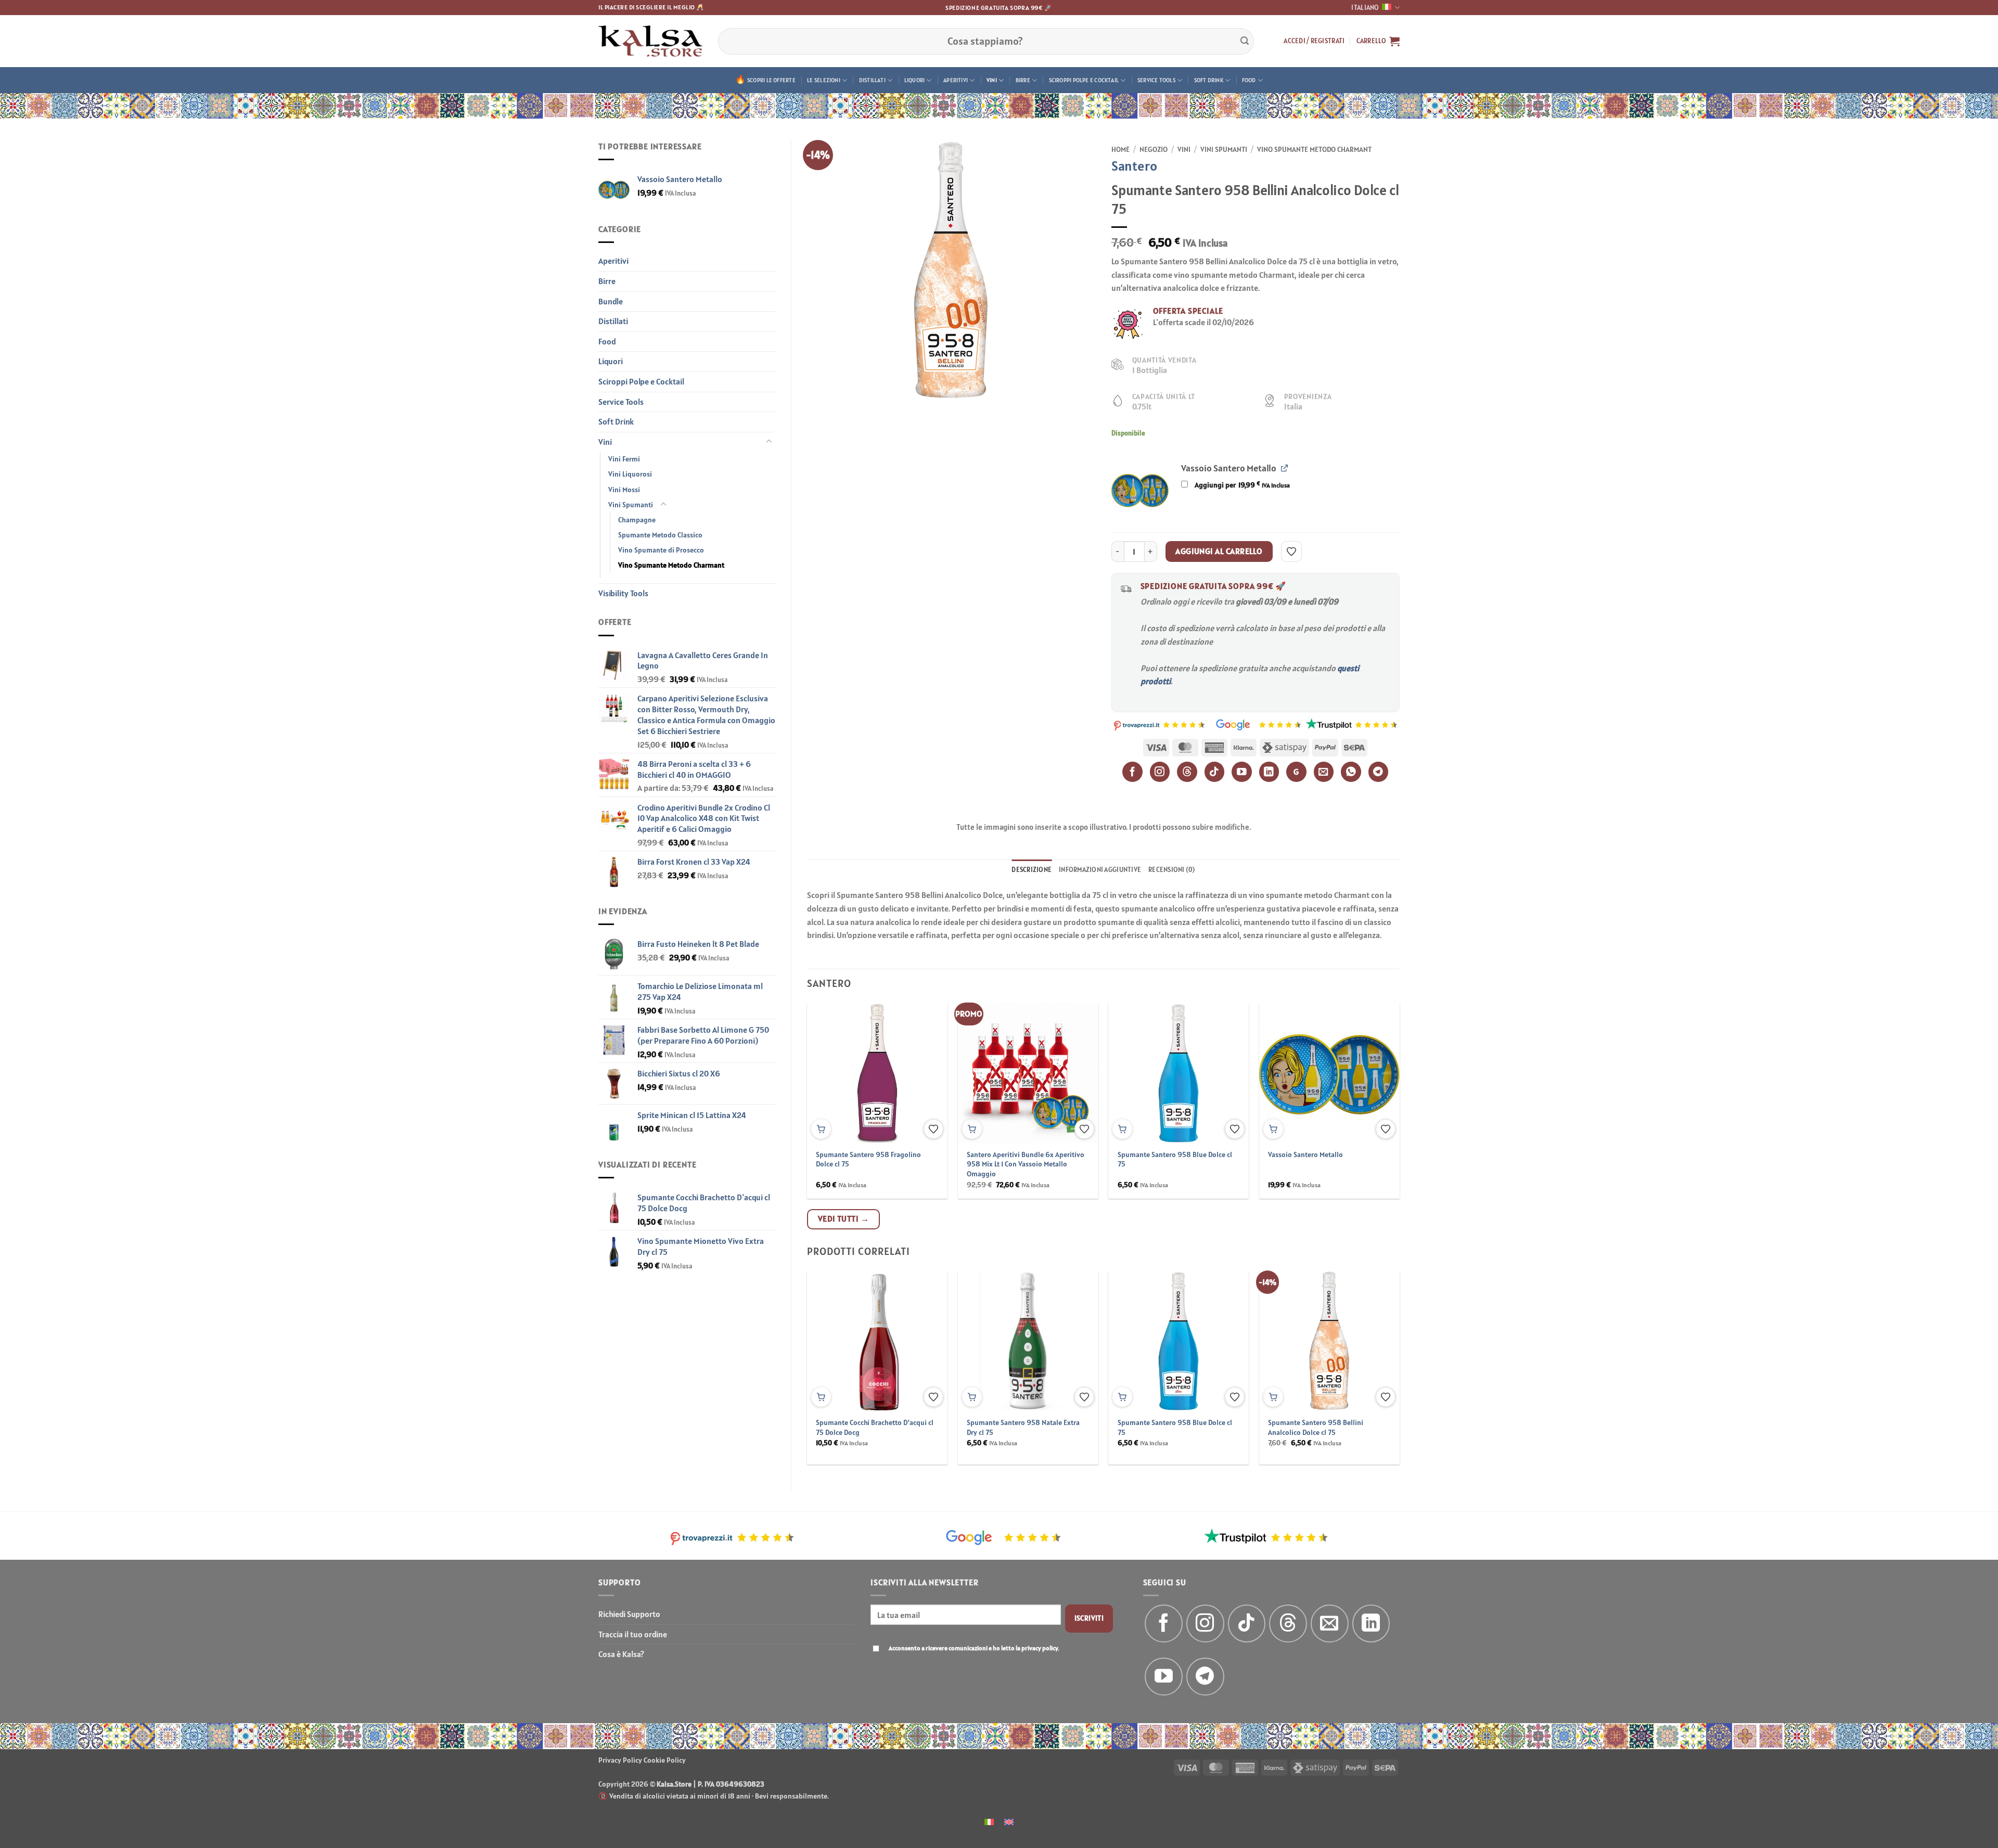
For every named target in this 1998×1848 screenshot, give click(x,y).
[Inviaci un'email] (1330, 1624)
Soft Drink (1209, 80)
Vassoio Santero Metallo (1305, 1154)
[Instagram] (1160, 772)
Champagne (637, 520)
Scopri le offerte (771, 80)
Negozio (1154, 149)
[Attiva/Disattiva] (769, 442)
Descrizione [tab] (1032, 870)
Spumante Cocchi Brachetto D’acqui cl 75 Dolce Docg (875, 1427)
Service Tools (1156, 80)
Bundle (611, 301)
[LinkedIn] (1269, 772)
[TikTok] (1215, 772)
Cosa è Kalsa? (621, 1654)
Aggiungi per (1241, 485)
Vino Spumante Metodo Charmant (671, 565)
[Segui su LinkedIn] (1371, 1624)
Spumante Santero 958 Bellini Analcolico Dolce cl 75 (1316, 1427)
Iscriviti (1089, 1618)
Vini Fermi (624, 459)
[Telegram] (1379, 772)
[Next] (1380, 1076)
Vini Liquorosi (630, 474)
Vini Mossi (624, 490)
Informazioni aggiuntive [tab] (1100, 870)
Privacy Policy (620, 1760)
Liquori (915, 80)
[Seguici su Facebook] (1164, 1624)
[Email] (1324, 772)
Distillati (872, 80)
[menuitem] (989, 1821)
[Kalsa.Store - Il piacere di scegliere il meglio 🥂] (650, 41)
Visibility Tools (623, 593)
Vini (992, 80)
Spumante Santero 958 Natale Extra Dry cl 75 (1023, 1427)
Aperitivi (956, 80)
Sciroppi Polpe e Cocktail (1084, 80)
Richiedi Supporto (629, 1614)
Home (1120, 149)
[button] (1314, 41)
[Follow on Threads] (1288, 1624)
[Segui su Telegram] (1205, 1677)
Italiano (1365, 8)
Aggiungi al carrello (1219, 551)
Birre (1023, 80)
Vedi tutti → (844, 1218)
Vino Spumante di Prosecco (661, 550)
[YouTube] (1242, 772)
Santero (1134, 166)
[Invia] (1245, 41)
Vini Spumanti (631, 505)
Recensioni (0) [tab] (1172, 870)
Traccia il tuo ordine (633, 1634)
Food (1249, 80)
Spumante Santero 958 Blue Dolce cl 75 (1175, 1159)
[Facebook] (1132, 772)
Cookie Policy (665, 1760)
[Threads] (1187, 772)
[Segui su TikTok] (1247, 1624)
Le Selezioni (824, 80)
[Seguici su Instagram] (1205, 1624)
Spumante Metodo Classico (660, 535)
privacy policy (1040, 1648)
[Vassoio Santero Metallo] (1140, 490)
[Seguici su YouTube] (1164, 1677)
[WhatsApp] (1351, 772)
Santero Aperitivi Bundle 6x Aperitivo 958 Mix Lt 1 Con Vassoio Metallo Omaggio (1026, 1164)
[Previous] (827, 1076)
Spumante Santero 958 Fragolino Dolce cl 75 (868, 1159)
